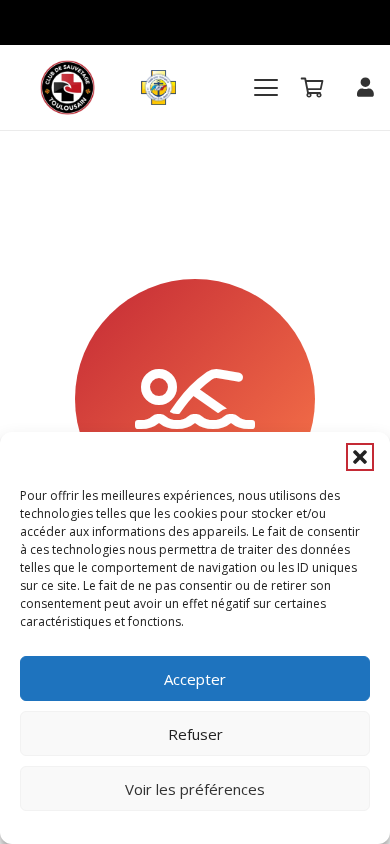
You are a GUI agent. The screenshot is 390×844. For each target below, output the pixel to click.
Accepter (195, 679)
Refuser (195, 734)
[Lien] (365, 86)
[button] (360, 457)
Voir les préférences (195, 789)
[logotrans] (67, 87)
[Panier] (313, 87)
